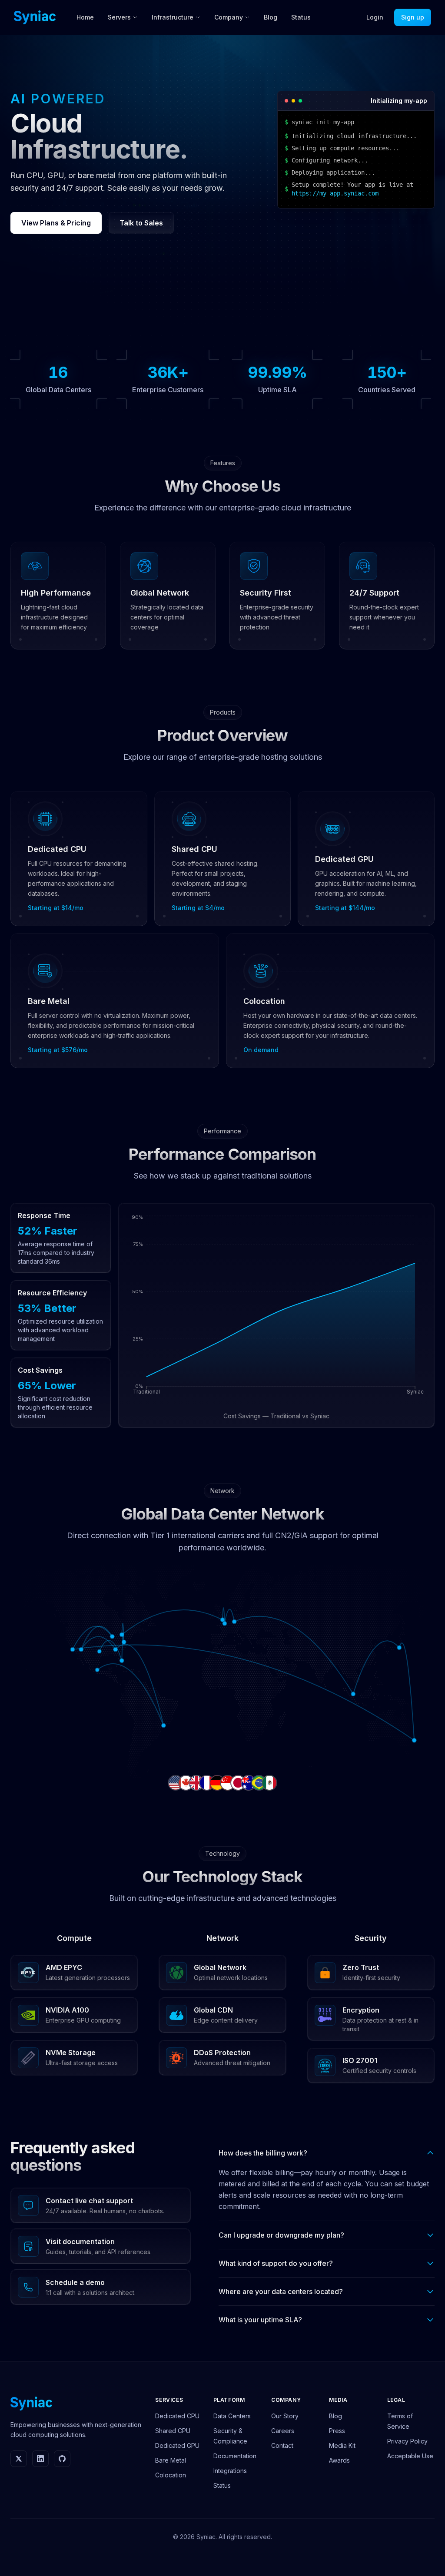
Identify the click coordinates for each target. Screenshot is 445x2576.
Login (375, 17)
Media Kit (342, 2445)
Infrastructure (173, 17)
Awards (339, 2460)
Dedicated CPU (177, 2416)
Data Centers (232, 2416)
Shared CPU (173, 2431)
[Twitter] (19, 2459)
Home (85, 17)
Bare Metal (171, 2460)
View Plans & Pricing (56, 223)
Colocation (171, 2475)
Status (301, 17)
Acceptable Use (410, 2456)
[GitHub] (62, 2459)
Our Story (285, 2416)
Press (337, 2431)
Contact (282, 2445)
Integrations (230, 2471)
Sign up (413, 17)
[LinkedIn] (40, 2459)
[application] (276, 1308)
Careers (283, 2431)
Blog (271, 17)
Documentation (235, 2456)
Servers (119, 17)
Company (229, 17)
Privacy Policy (407, 2441)
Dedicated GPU (177, 2445)
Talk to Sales (141, 223)
